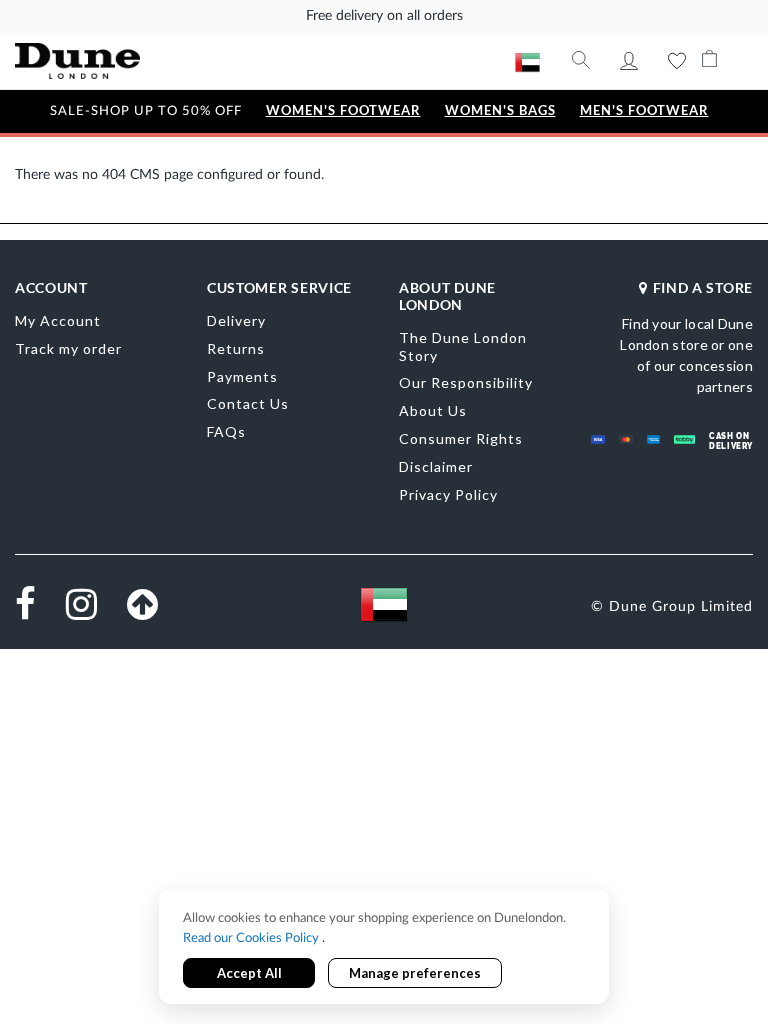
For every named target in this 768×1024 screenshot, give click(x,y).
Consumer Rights (461, 438)
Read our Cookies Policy (252, 938)
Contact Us (248, 403)
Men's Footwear (644, 110)
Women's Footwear (343, 110)
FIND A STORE (703, 287)
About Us (433, 410)
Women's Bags (500, 110)
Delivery (236, 320)
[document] (384, 948)
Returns (236, 348)
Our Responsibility (466, 382)
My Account (629, 61)
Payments (242, 376)
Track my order (68, 348)
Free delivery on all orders (384, 16)
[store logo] (77, 61)
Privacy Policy (448, 494)
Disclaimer (436, 466)
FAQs (226, 431)
